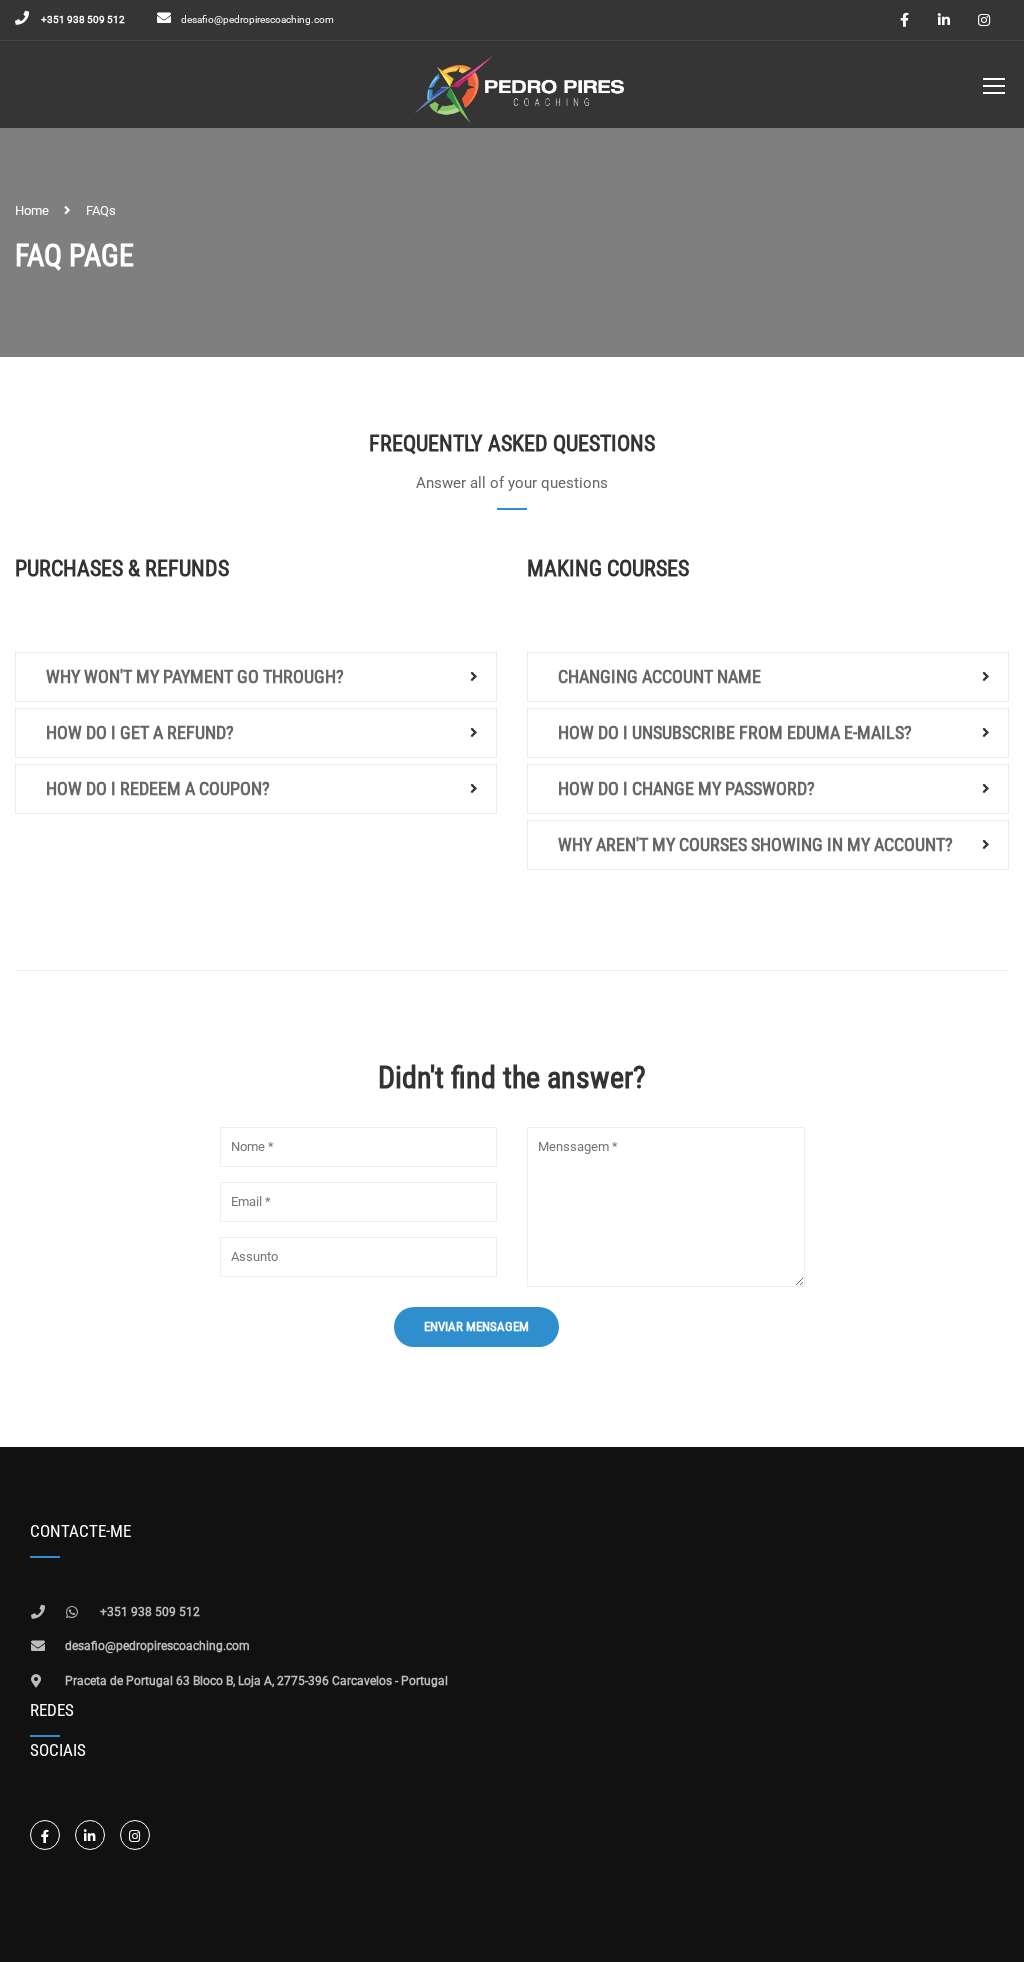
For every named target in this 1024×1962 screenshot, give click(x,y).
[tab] (256, 677)
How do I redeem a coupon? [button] (158, 788)
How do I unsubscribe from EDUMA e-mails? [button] (735, 732)
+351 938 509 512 (82, 19)
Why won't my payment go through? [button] (195, 676)
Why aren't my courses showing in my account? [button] (755, 844)
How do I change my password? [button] (686, 788)
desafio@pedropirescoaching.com (257, 19)
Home (32, 210)
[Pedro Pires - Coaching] (519, 89)
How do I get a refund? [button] (140, 732)
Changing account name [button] (659, 676)
